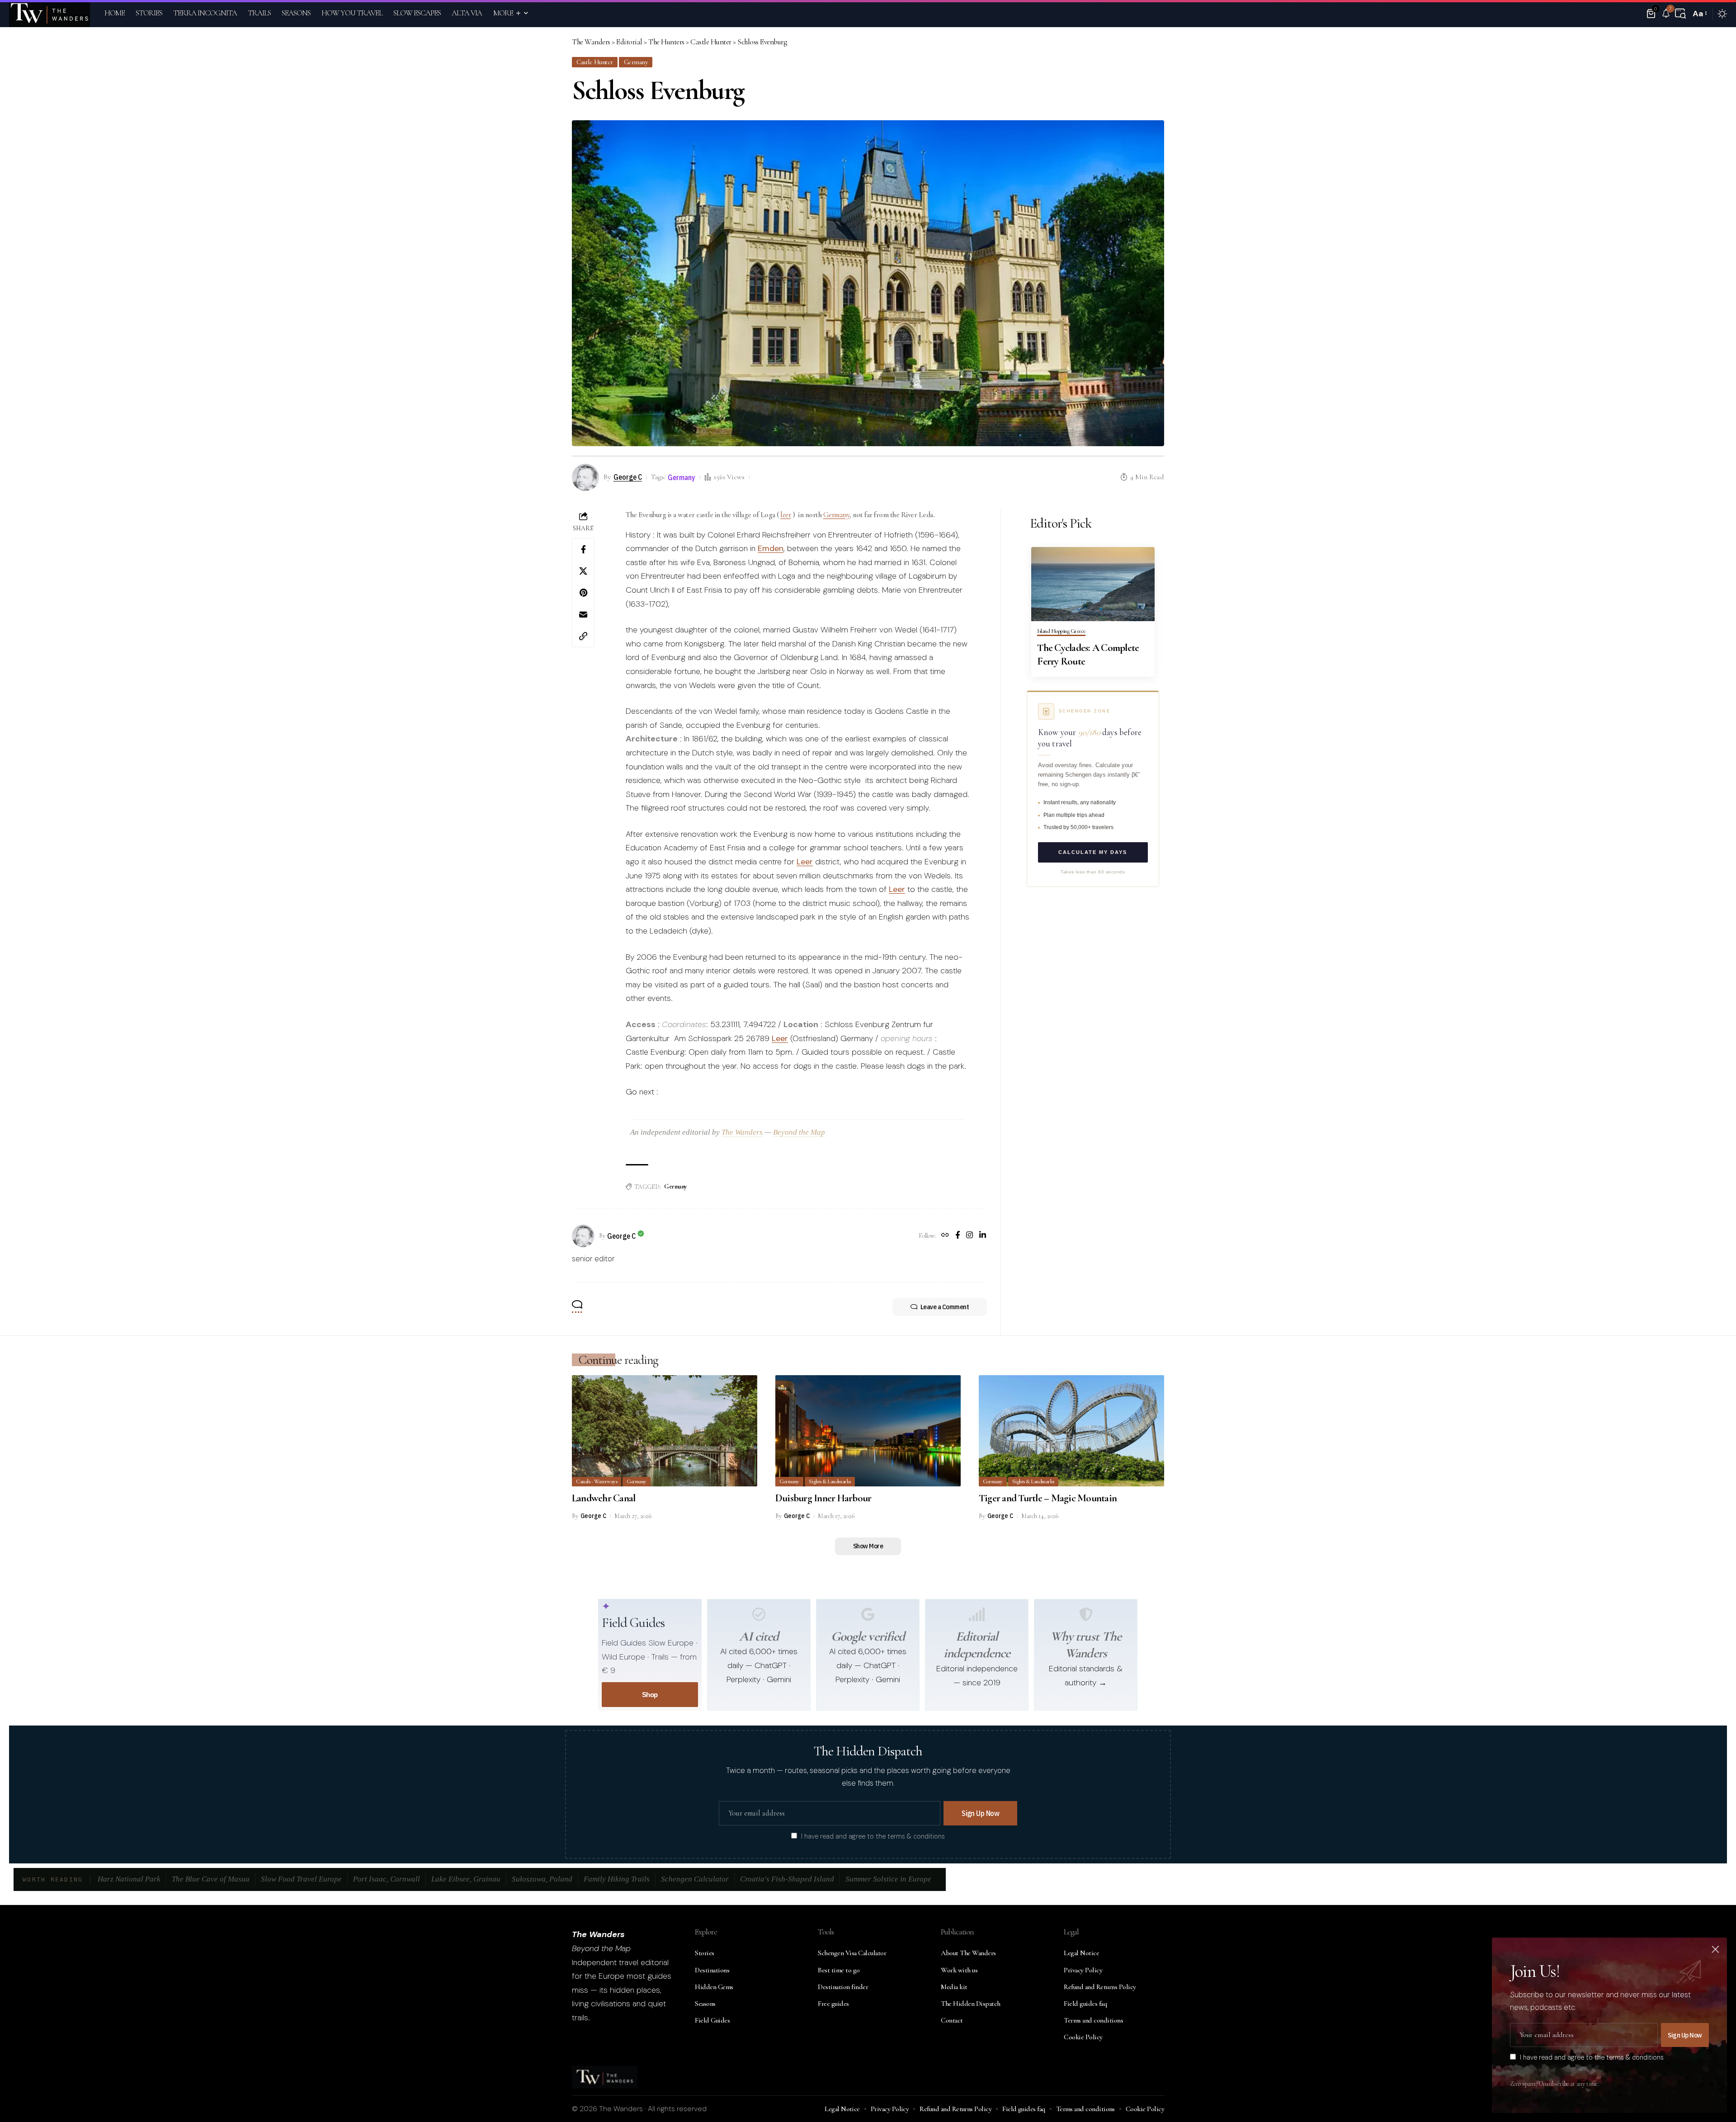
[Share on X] (583, 571)
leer (785, 515)
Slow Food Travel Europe (301, 1879)
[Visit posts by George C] (583, 1236)
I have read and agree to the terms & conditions (873, 1836)
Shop (650, 1695)
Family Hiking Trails (617, 1879)
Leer (805, 862)
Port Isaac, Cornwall (387, 1879)
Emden (771, 548)
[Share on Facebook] (583, 549)
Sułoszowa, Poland (542, 1879)
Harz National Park (129, 1879)
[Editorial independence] (977, 1614)
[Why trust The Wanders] (1086, 1614)
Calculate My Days (1093, 852)
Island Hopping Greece (1061, 632)
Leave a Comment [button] (945, 1307)
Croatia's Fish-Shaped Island (787, 1879)
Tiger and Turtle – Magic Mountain (1048, 1498)
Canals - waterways (597, 1481)
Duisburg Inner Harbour (823, 1498)
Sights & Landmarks (830, 1481)
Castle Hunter (595, 62)
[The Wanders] (50, 14)
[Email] (583, 614)
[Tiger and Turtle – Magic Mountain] (1071, 1431)
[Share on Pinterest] (583, 593)
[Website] (945, 1236)
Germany (636, 62)
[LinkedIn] (983, 1236)
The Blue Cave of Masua (211, 1879)
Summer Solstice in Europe (888, 1879)
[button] (1680, 14)
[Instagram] (969, 1236)
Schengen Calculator (695, 1879)
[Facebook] (958, 1236)
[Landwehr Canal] (665, 1431)
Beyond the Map (799, 1132)
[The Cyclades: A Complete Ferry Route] (1093, 584)
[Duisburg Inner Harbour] (868, 1431)
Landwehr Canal (604, 1498)
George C (628, 477)
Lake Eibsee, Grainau (466, 1879)
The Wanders (742, 1132)
